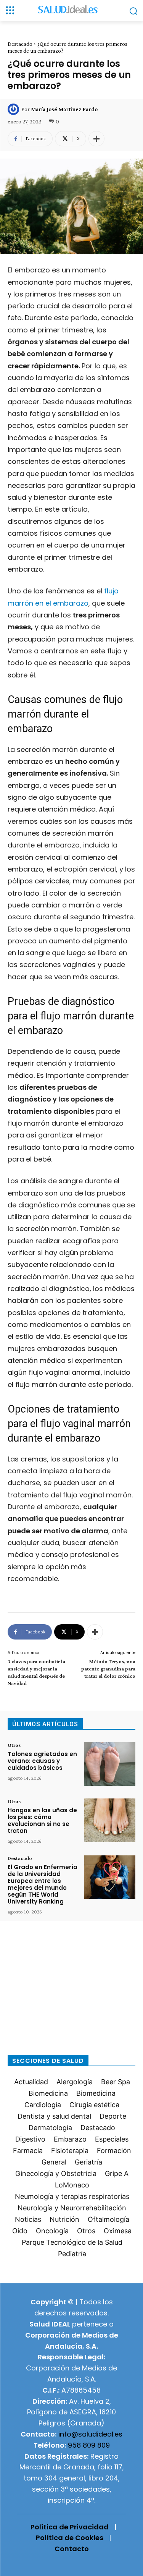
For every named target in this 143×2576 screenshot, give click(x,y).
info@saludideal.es (90, 2434)
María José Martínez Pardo (64, 109)
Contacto (72, 2549)
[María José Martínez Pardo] (14, 109)
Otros (14, 1745)
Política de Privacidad (70, 2527)
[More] (96, 139)
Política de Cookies (70, 2538)
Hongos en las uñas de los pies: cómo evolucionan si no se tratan (42, 1820)
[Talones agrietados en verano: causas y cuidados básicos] (110, 1764)
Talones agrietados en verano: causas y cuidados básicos (42, 1761)
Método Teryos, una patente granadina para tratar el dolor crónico (108, 1669)
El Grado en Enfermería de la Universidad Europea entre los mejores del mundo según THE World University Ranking (43, 1884)
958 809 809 (89, 2445)
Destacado (20, 44)
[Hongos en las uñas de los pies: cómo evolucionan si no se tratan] (110, 1820)
